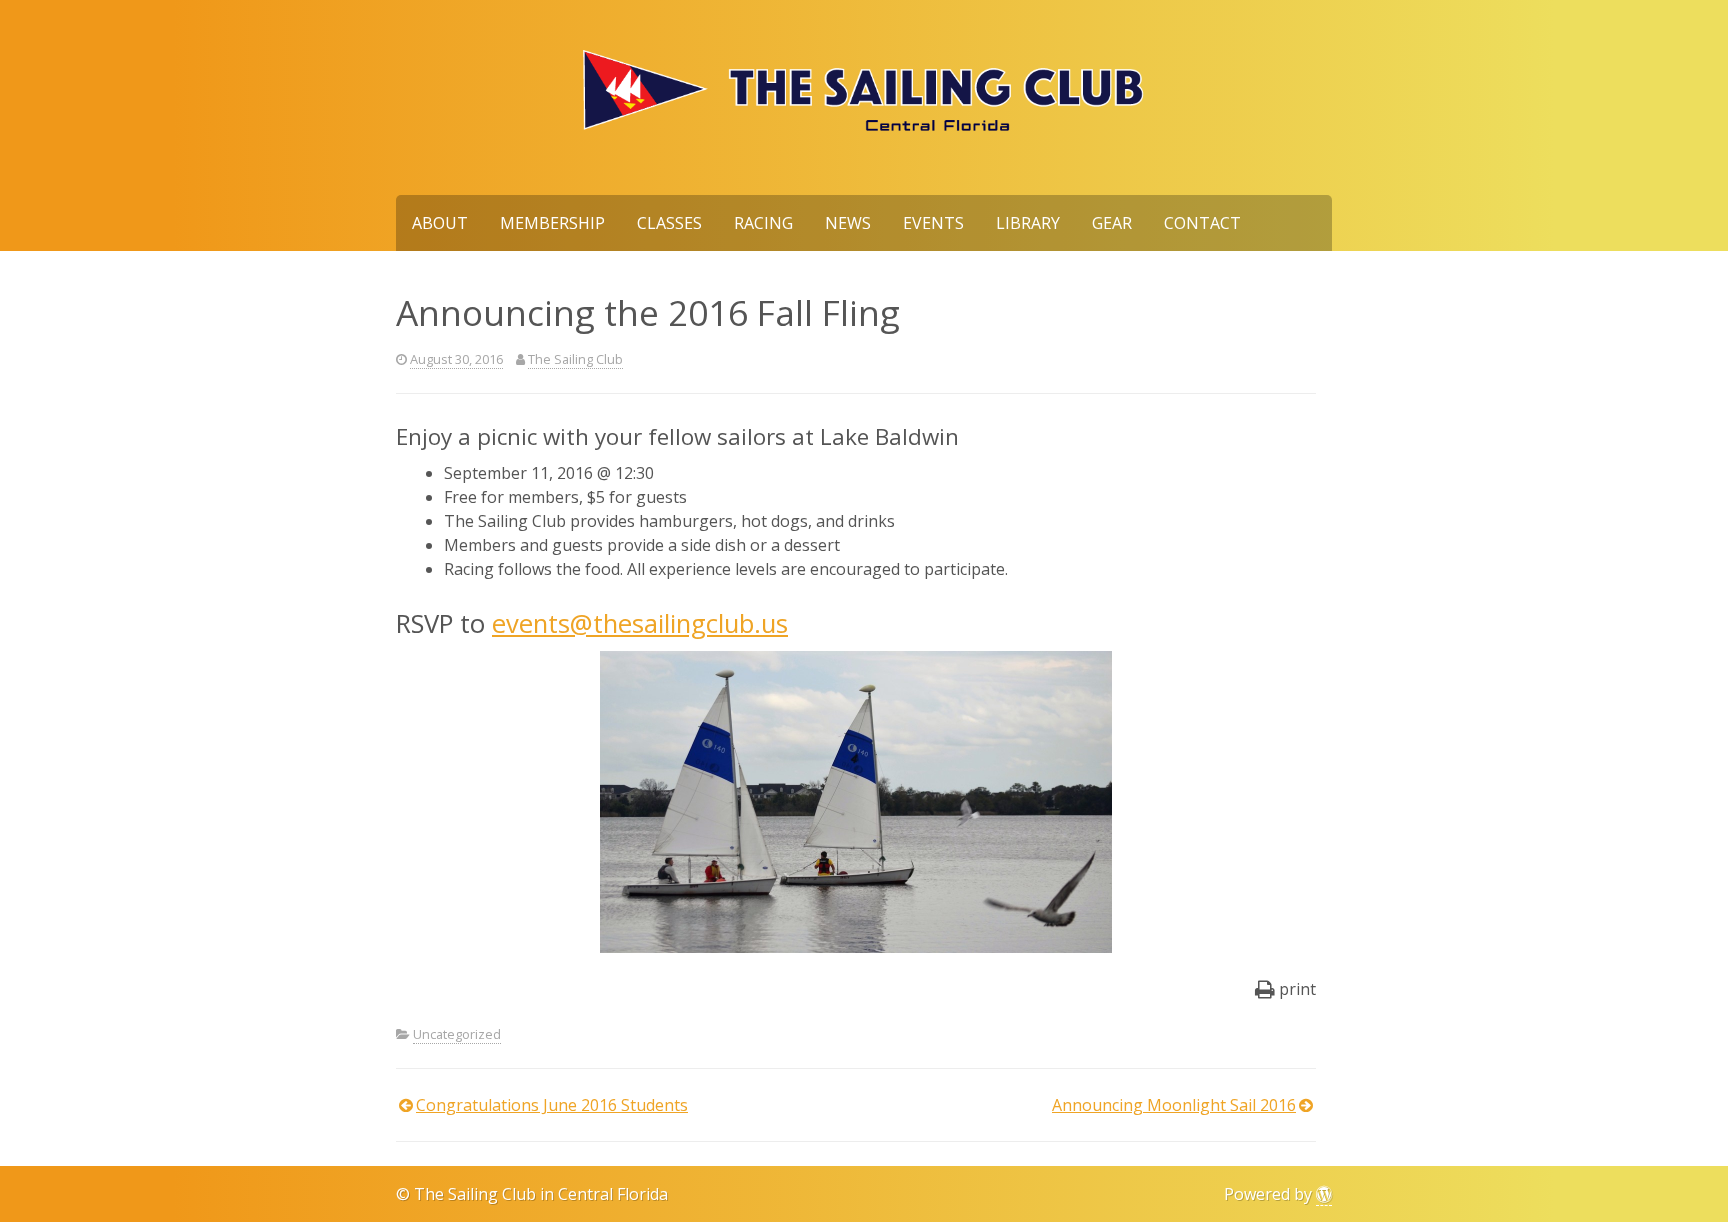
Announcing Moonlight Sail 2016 (1174, 1105)
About (440, 223)
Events (933, 223)
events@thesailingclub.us (640, 623)
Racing (763, 223)
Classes (669, 223)
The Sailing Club (575, 359)
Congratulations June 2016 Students (552, 1105)
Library (1028, 223)
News (848, 223)
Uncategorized (457, 1034)
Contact (1202, 223)
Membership (552, 223)
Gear (1112, 223)
